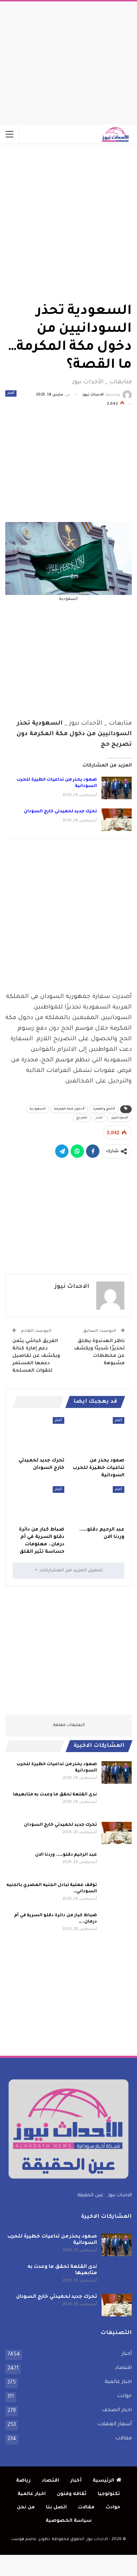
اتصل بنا (56, 2507)
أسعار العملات (115, 2425)
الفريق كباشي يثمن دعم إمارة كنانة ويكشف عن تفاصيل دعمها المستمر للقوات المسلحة (36, 1356)
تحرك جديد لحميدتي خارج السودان (60, 812)
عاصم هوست (24, 2540)
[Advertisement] (68, 61)
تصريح (82, 1118)
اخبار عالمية (118, 2382)
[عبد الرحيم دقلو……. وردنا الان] (99, 1504)
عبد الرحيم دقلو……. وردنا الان (66, 1855)
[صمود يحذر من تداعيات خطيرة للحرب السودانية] (117, 788)
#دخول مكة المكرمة (69, 1109)
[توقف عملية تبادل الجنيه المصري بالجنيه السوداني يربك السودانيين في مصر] (117, 1893)
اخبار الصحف (117, 2410)
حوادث (124, 2396)
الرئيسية (103, 2481)
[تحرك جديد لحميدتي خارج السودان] (117, 820)
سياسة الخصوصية (69, 2521)
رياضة (23, 2481)
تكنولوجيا (109, 2494)
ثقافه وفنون (72, 2494)
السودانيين (120, 1118)
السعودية (38, 1109)
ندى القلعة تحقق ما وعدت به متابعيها (55, 1795)
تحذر (99, 1118)
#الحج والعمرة (104, 1109)
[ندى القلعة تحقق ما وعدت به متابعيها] (117, 1803)
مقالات (123, 2439)
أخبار (11, 393)
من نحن (26, 2507)
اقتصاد (123, 2368)
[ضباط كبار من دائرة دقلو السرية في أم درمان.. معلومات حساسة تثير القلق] (38, 1504)
